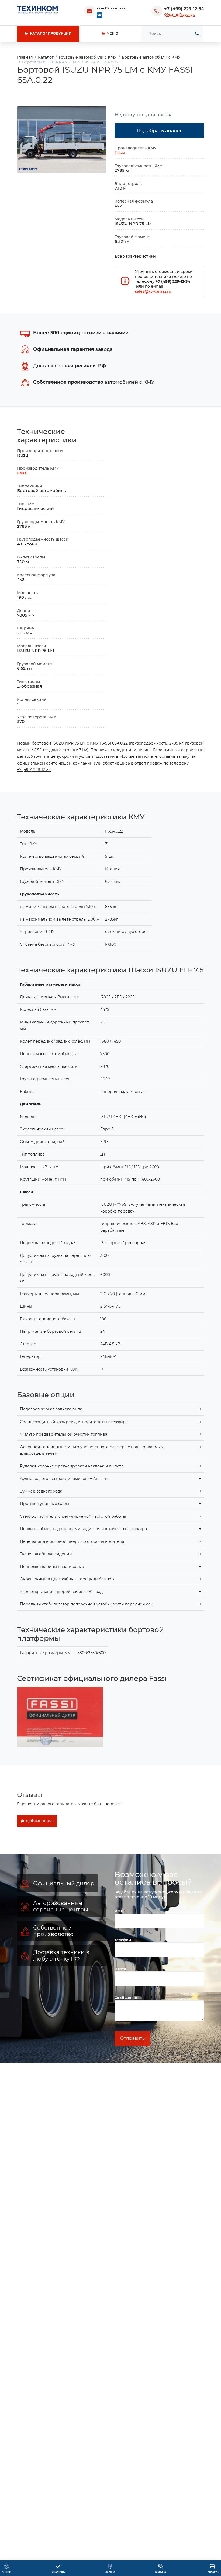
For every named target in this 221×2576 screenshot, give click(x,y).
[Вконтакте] (99, 15)
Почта (120, 1969)
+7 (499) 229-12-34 (184, 9)
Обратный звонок (179, 14)
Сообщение (126, 1998)
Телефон (123, 1940)
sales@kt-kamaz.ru (112, 8)
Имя (119, 1911)
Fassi (120, 152)
